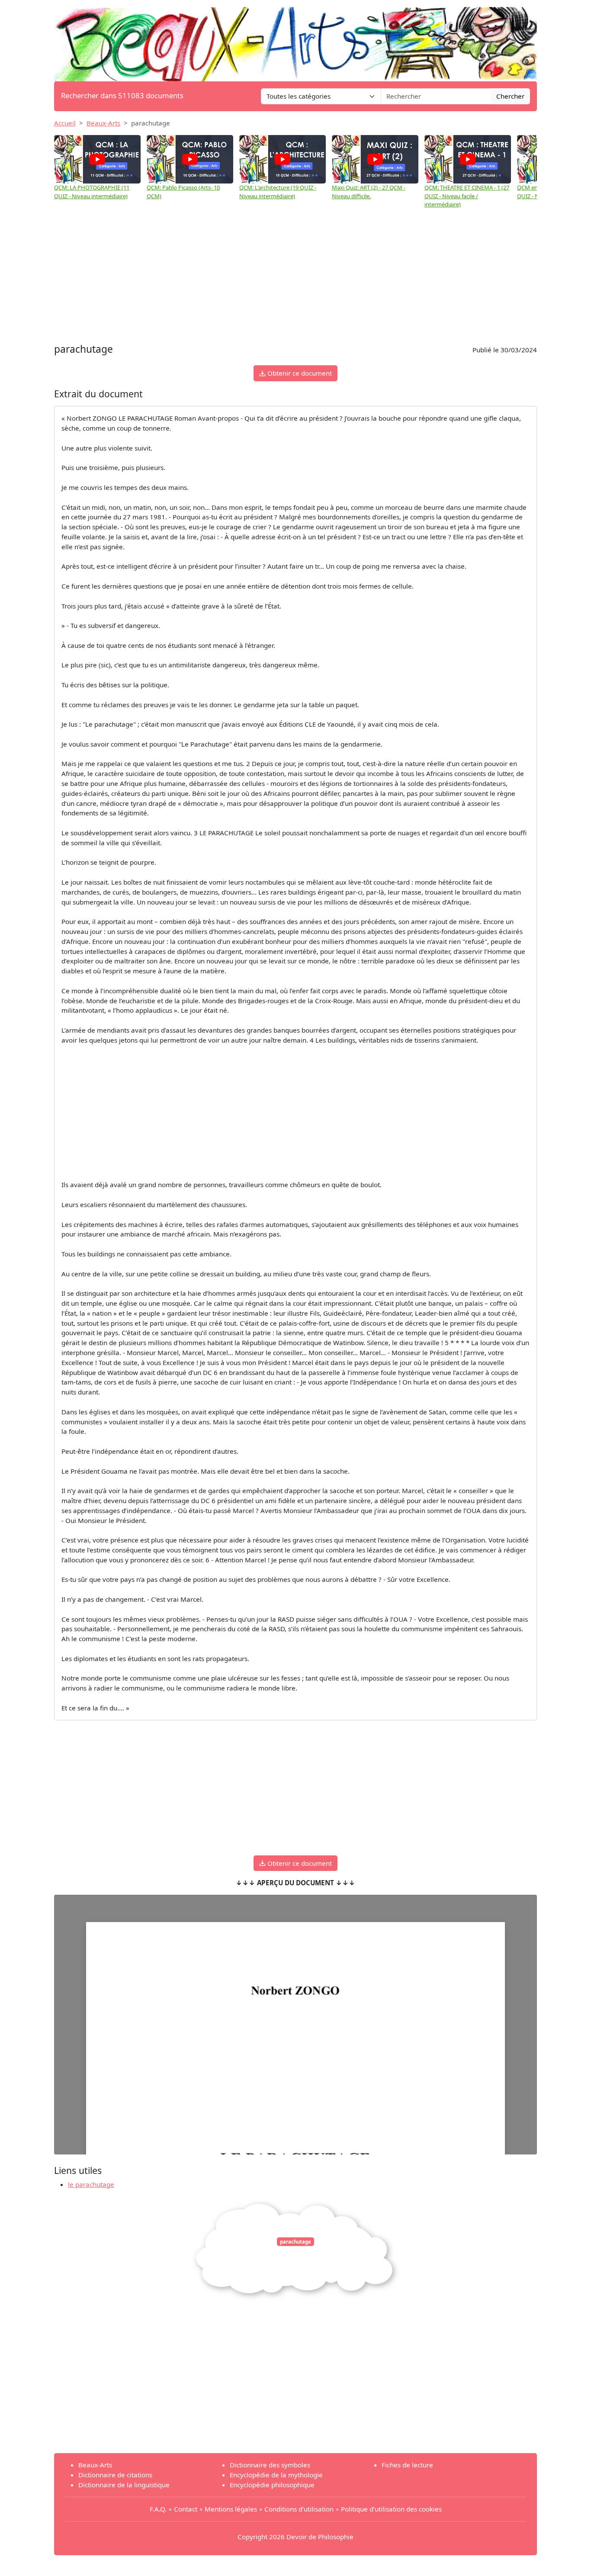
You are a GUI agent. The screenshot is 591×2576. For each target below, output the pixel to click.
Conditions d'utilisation (299, 2509)
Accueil (65, 123)
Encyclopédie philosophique (272, 2485)
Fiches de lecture (407, 2465)
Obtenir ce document (299, 373)
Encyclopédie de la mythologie (276, 2475)
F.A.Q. (158, 2509)
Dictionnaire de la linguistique (124, 2485)
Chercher (510, 96)
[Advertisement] (295, 276)
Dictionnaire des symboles (270, 2465)
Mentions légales (231, 2509)
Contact (186, 2509)
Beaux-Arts (103, 123)
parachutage (295, 2242)
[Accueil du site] (295, 40)
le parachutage (91, 2184)
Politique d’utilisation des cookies (391, 2509)
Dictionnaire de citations (115, 2475)
